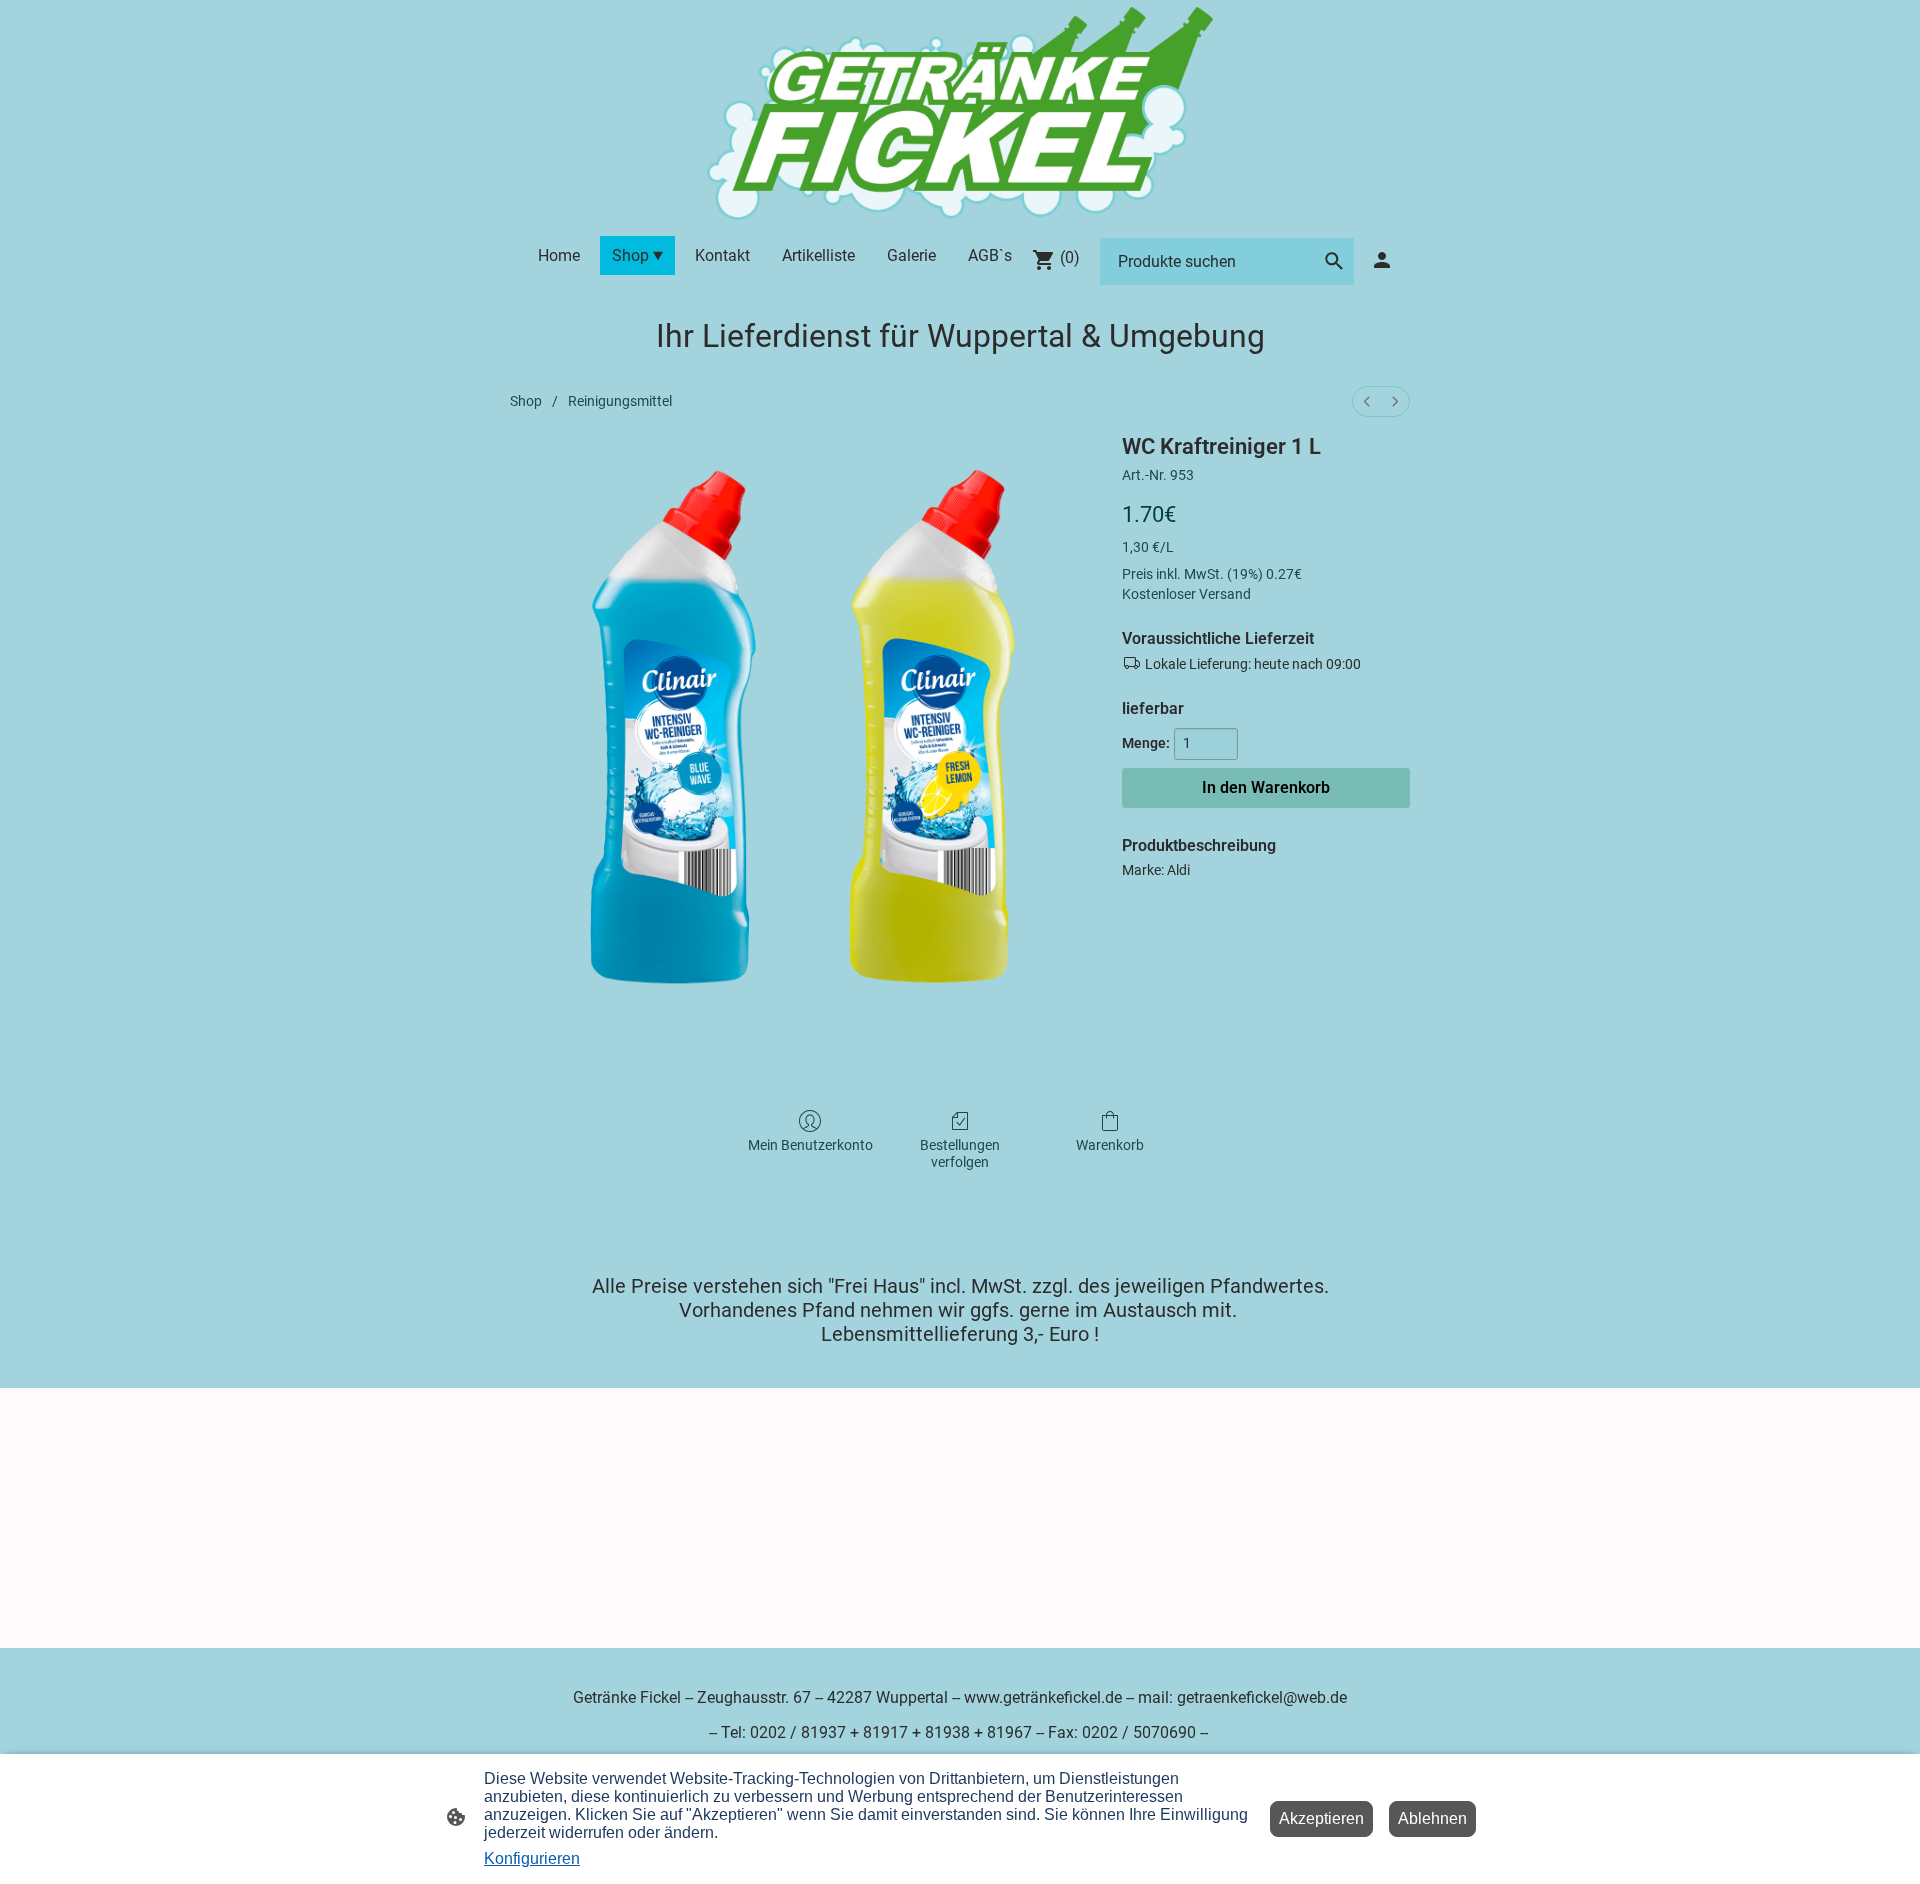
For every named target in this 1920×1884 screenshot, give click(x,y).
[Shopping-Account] (1382, 260)
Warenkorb (1110, 1145)
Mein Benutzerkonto (810, 1145)
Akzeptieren (1321, 1818)
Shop (526, 401)
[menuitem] (1367, 401)
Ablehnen (1432, 1818)
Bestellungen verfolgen (960, 1153)
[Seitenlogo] (959, 113)
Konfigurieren (532, 1858)
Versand (1225, 594)
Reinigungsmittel (620, 401)
